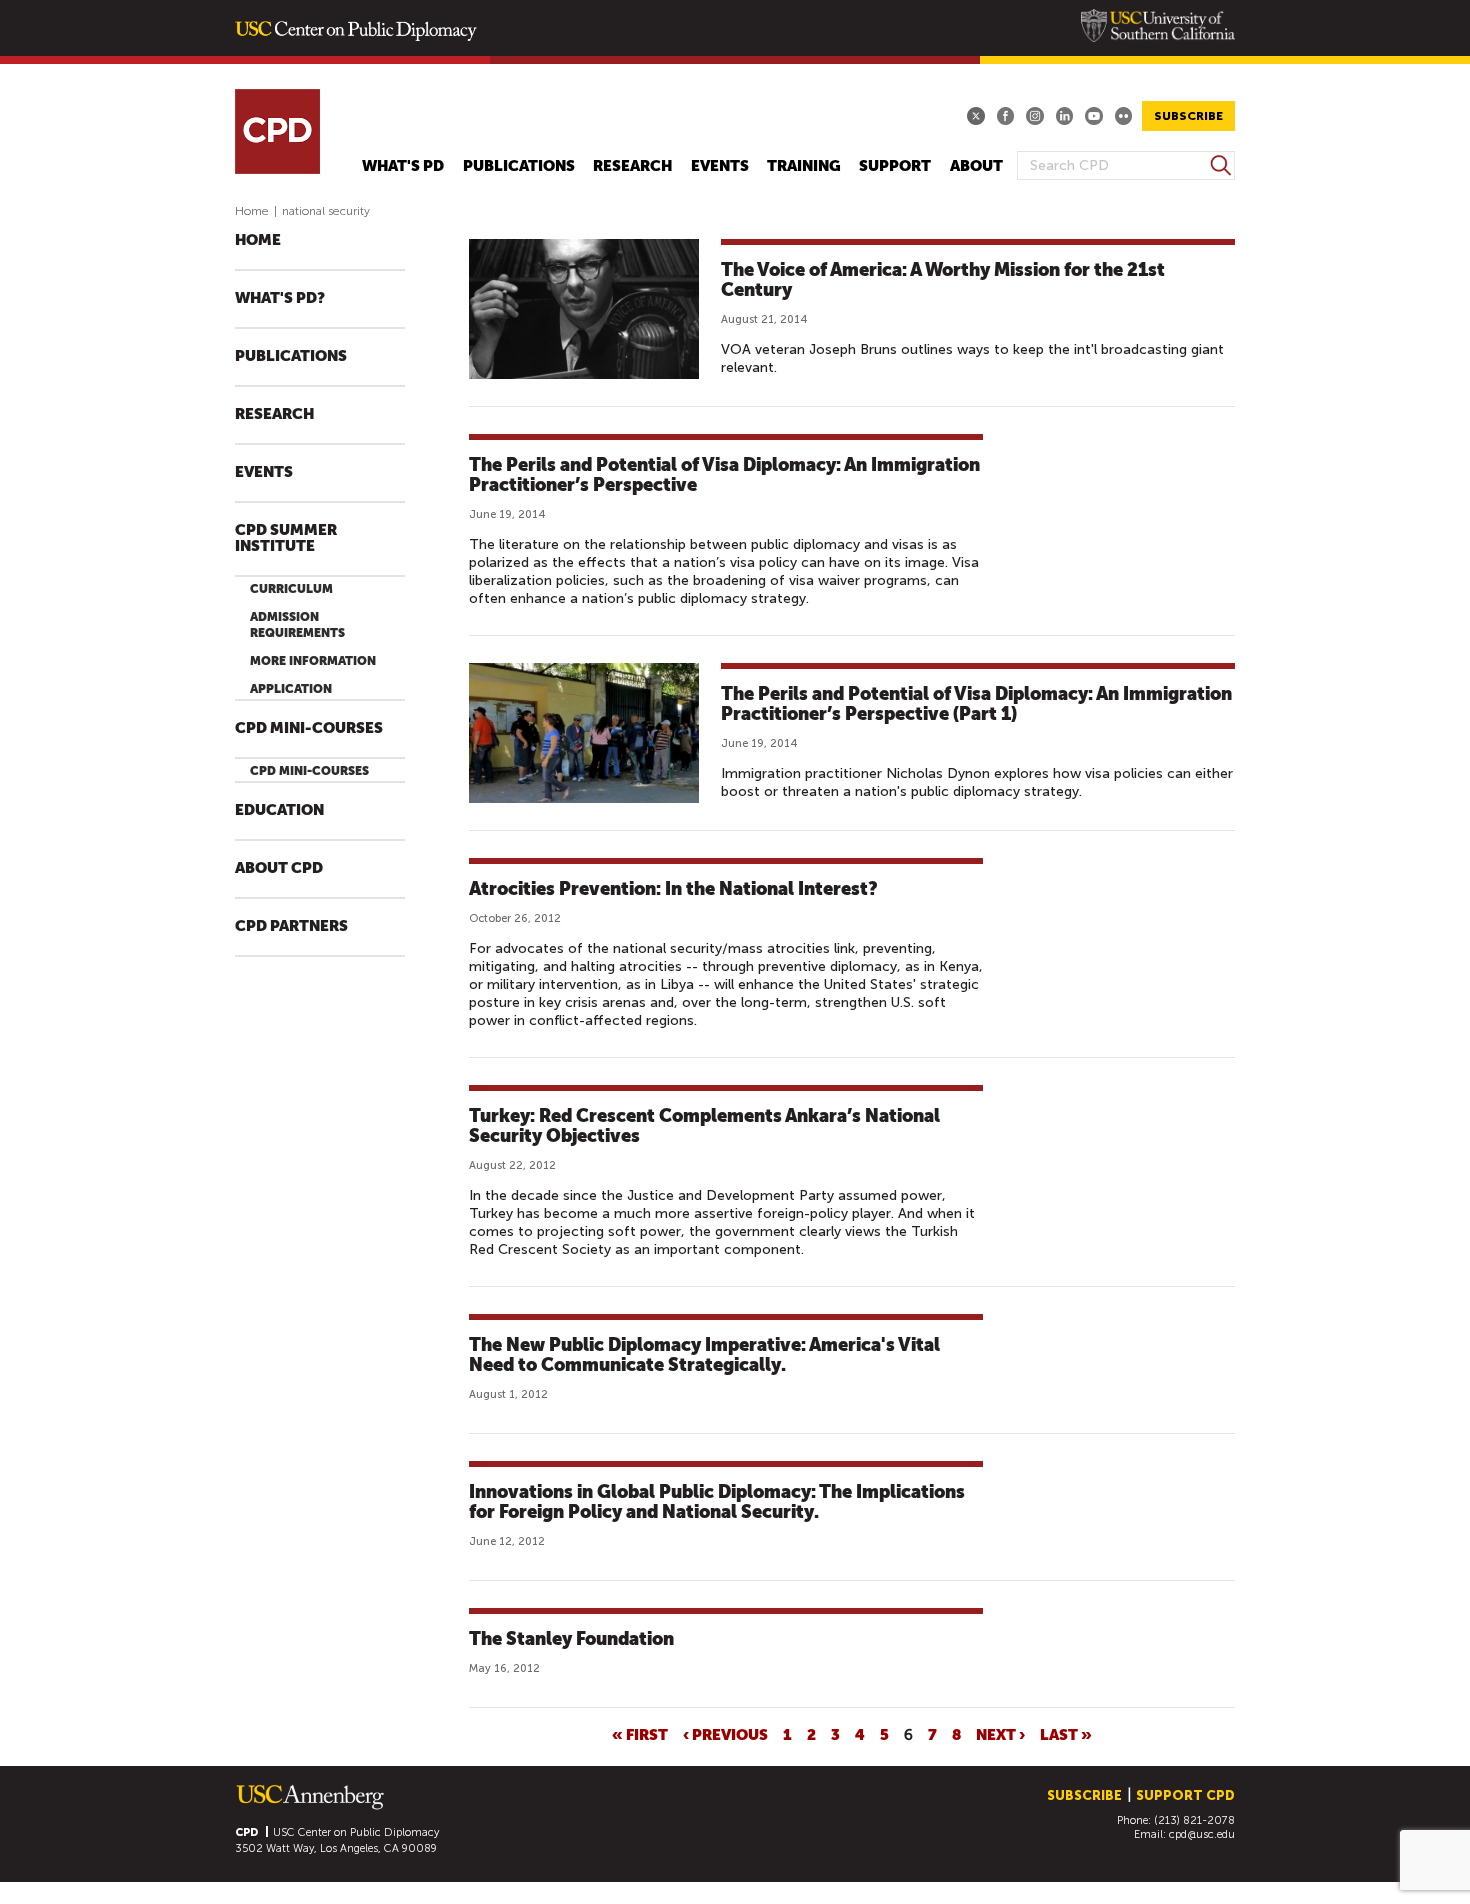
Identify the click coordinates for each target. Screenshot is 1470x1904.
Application (291, 689)
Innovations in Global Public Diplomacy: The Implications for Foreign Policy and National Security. (717, 1501)
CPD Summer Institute (286, 538)
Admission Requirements (297, 625)
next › (1000, 1734)
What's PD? (280, 298)
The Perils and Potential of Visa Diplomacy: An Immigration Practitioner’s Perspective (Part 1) (976, 703)
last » (1066, 1734)
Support (895, 166)
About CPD (279, 868)
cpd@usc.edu (1202, 1834)
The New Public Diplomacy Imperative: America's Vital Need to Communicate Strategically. (704, 1354)
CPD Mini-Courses (309, 728)
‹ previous (725, 1734)
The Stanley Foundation (571, 1638)
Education (279, 810)
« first (640, 1734)
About (976, 166)
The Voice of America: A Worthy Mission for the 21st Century (943, 279)
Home (252, 211)
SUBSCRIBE (1188, 116)
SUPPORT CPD (1185, 1795)
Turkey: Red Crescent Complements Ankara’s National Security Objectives (704, 1125)
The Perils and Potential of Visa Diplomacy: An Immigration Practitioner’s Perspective (724, 474)
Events (720, 166)
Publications (519, 166)
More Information (313, 661)
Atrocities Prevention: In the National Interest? (673, 888)
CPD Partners (291, 926)
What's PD (403, 166)
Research (632, 166)
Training (804, 166)
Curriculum (291, 589)
